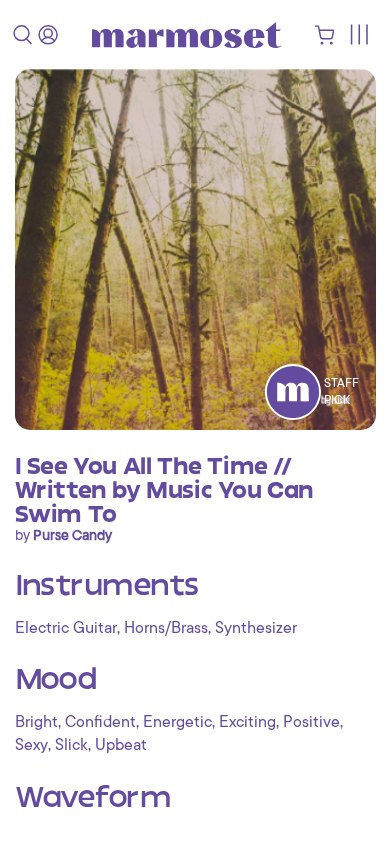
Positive (311, 722)
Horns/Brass (166, 628)
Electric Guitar (66, 628)
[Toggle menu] (358, 34)
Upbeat (121, 745)
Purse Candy (72, 535)
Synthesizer (256, 628)
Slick (71, 745)
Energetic (177, 722)
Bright (36, 722)
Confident (100, 722)
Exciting (247, 722)
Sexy (31, 745)
